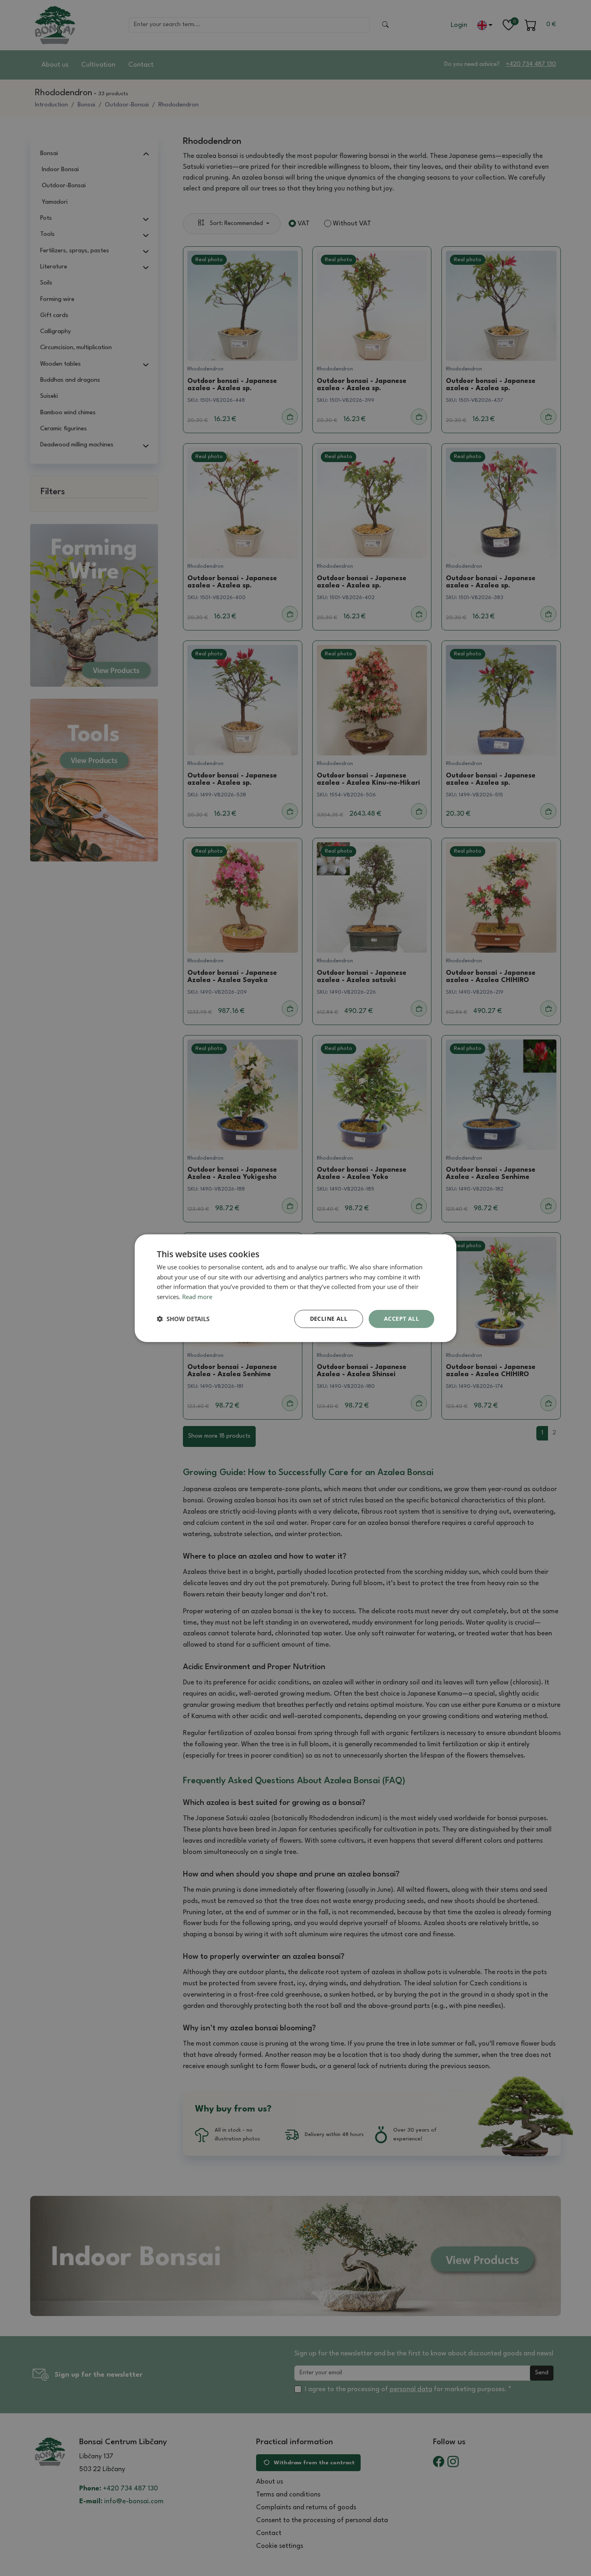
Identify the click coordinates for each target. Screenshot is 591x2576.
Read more (197, 1297)
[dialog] (295, 1288)
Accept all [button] (401, 1319)
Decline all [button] (329, 1319)
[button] (183, 1319)
